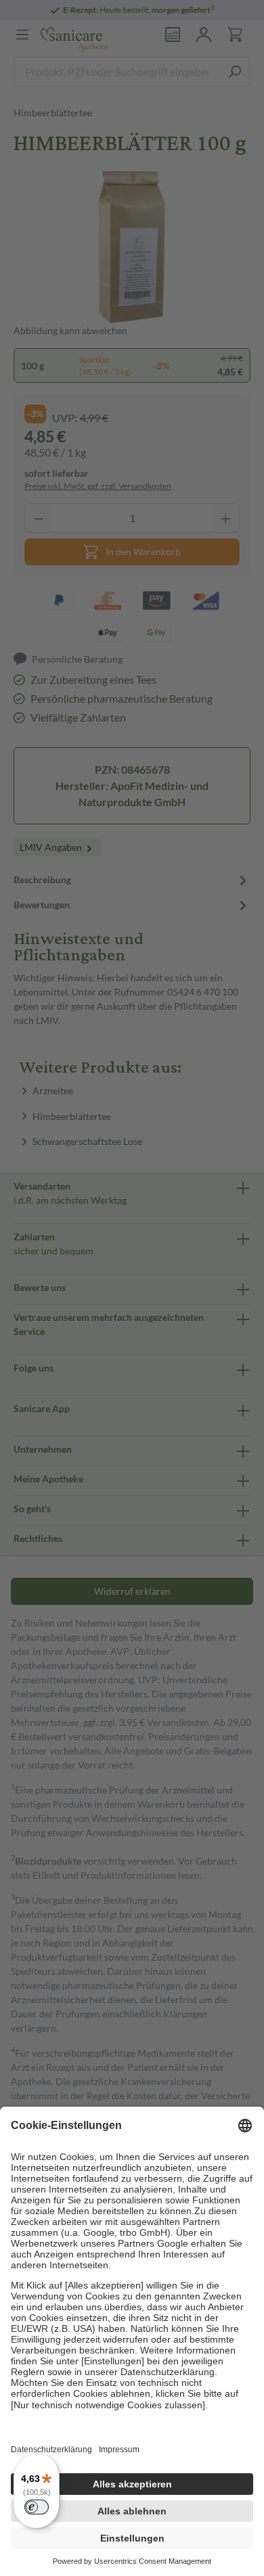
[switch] (37, 2507)
